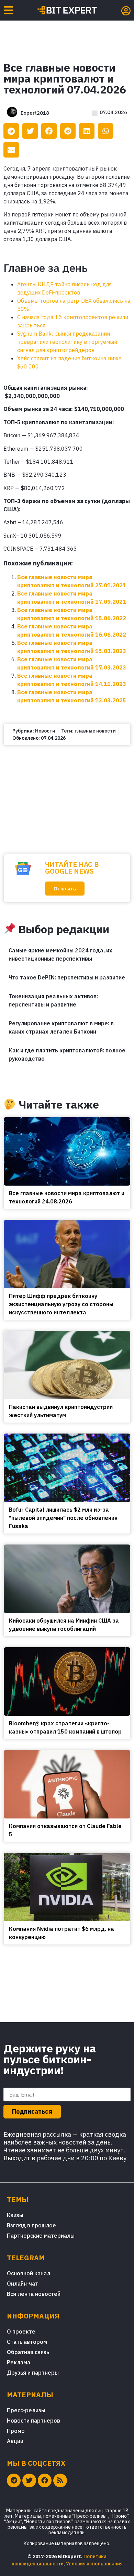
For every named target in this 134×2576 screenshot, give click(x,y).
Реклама (19, 2362)
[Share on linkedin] (87, 131)
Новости (45, 731)
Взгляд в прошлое (31, 2225)
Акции (15, 2441)
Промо (16, 2431)
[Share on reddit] (68, 131)
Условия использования (94, 2564)
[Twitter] (29, 2480)
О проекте (21, 2331)
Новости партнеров (33, 2421)
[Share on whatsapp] (106, 131)
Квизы (15, 2215)
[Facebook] (45, 2480)
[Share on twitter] (30, 131)
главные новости (95, 731)
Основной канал (29, 2273)
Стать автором (27, 2342)
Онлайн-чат (23, 2284)
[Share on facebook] (49, 131)
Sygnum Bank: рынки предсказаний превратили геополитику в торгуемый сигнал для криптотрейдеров (67, 342)
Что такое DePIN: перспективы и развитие (67, 977)
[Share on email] (11, 150)
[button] (65, 889)
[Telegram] (14, 2480)
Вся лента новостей (34, 2294)
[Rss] (60, 2480)
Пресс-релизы (26, 2410)
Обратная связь (28, 2352)
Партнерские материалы (41, 2236)
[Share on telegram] (11, 131)
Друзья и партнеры (33, 2373)
